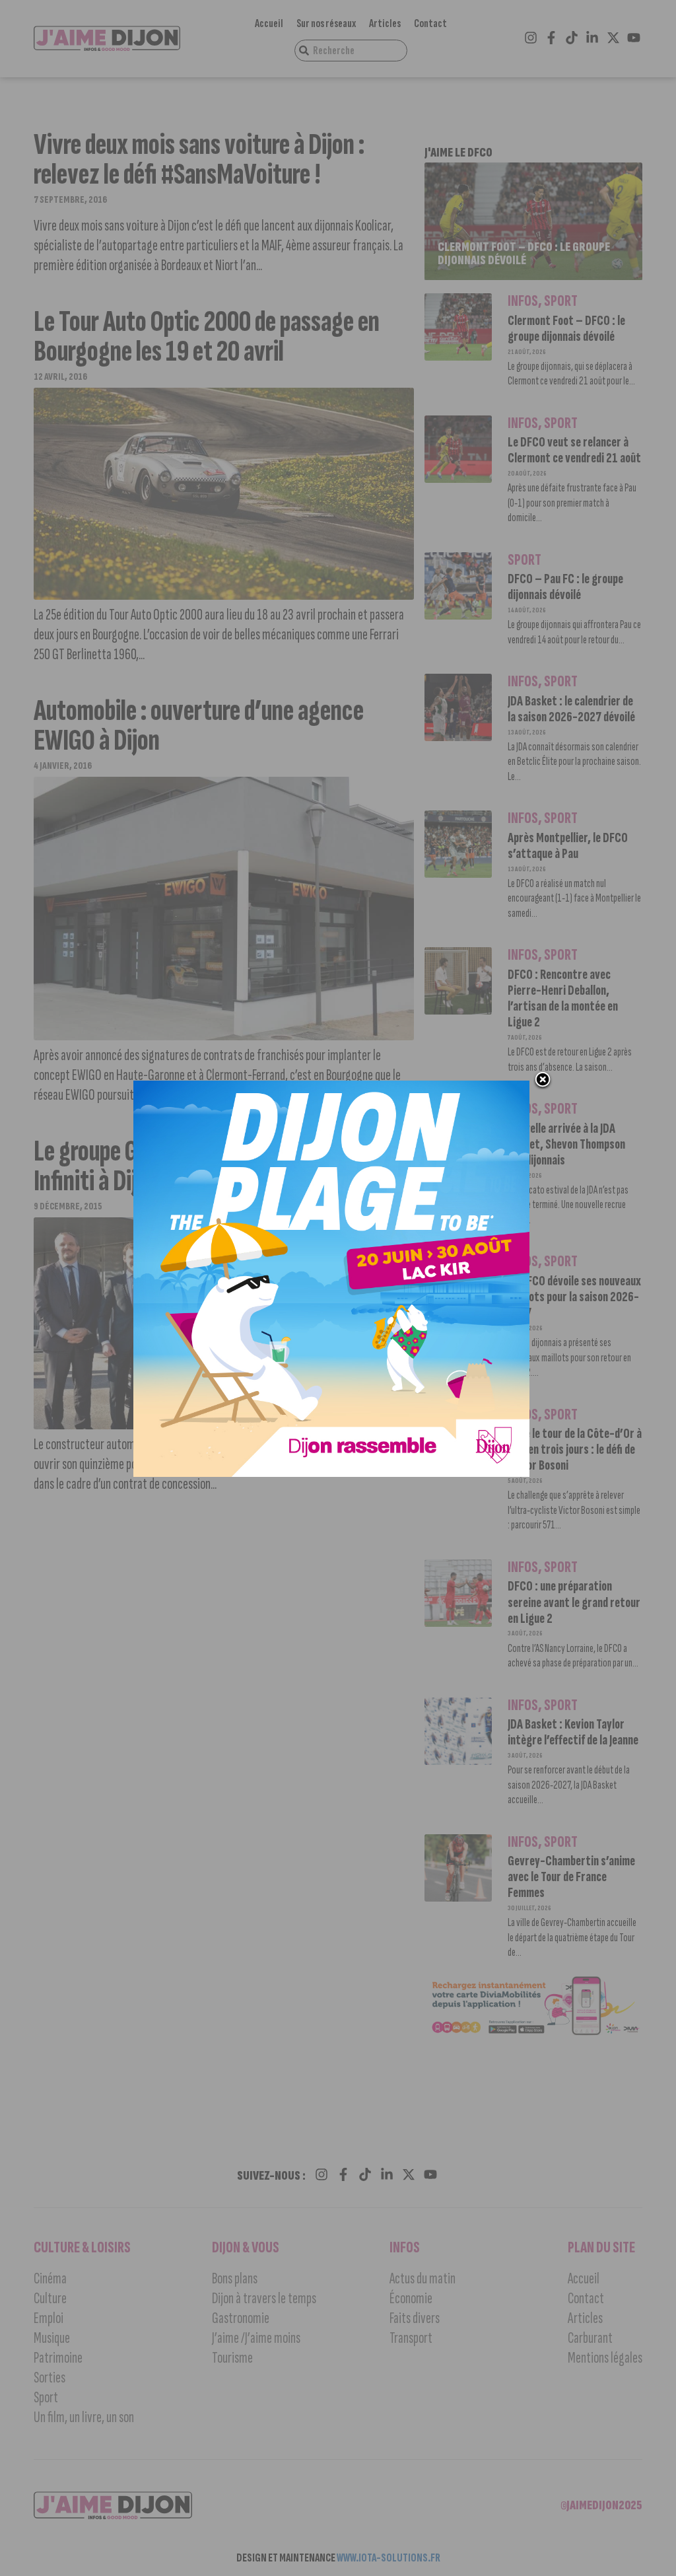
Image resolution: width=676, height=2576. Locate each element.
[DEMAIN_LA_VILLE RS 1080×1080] (331, 1473)
